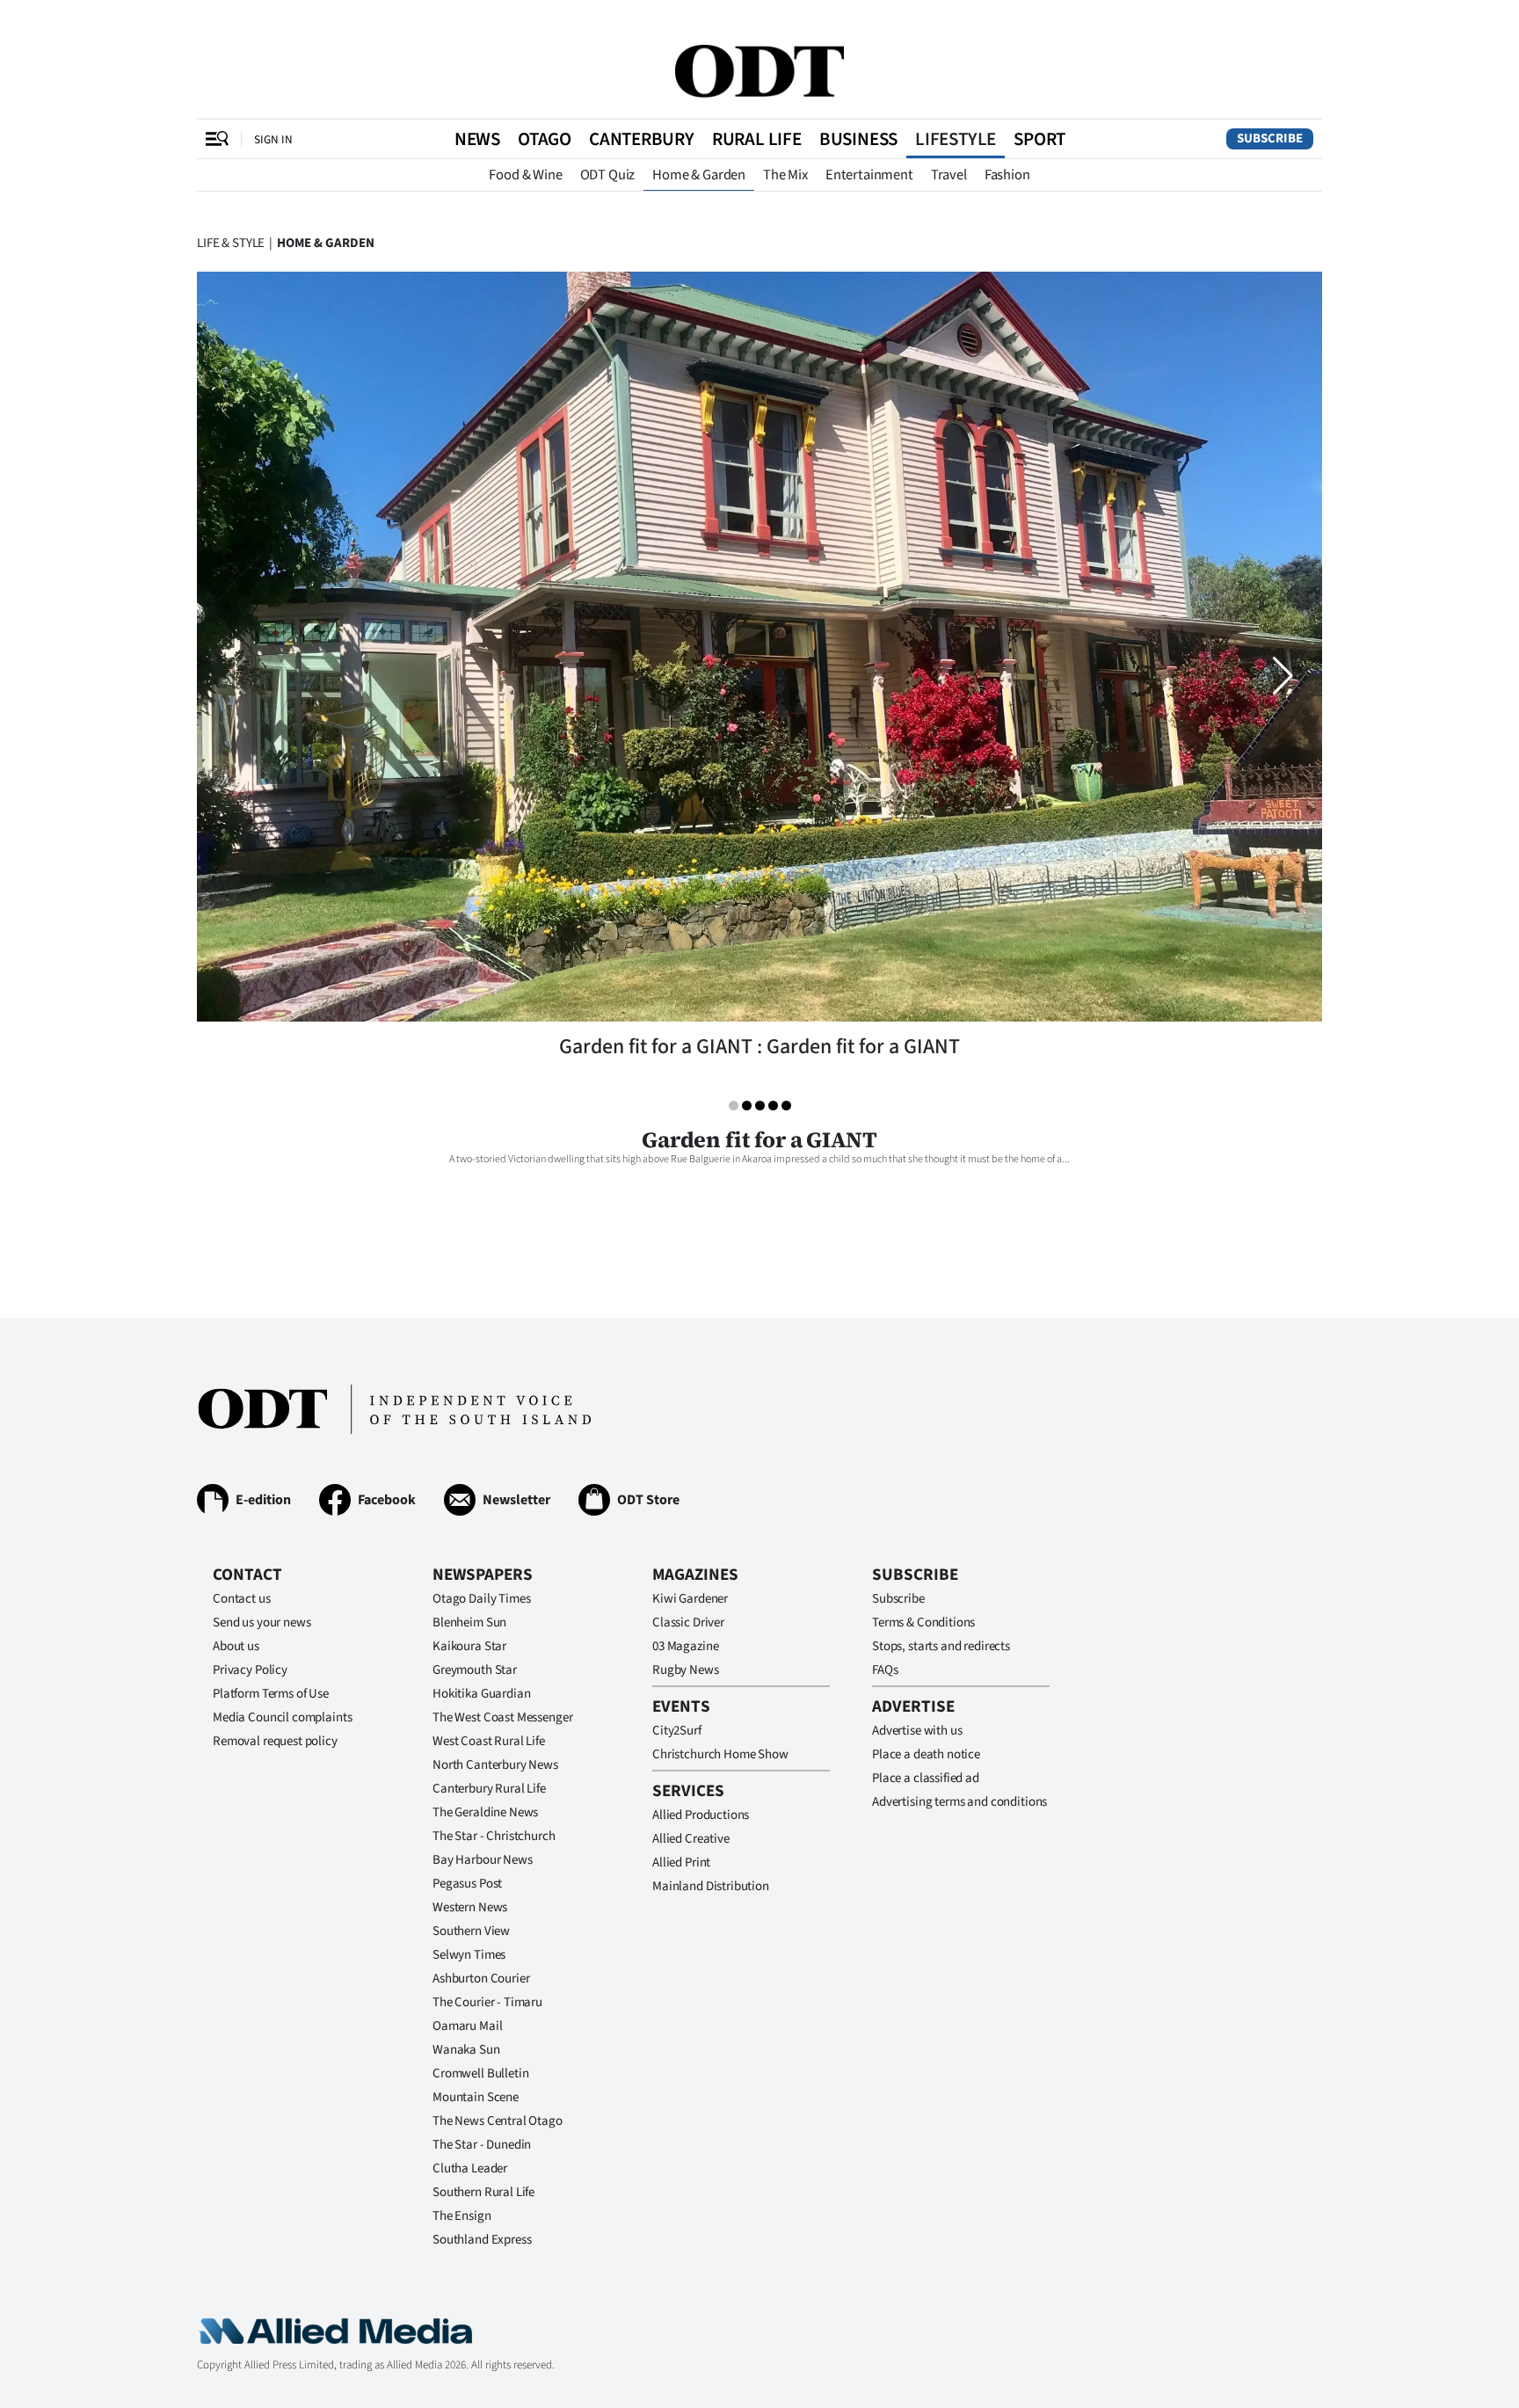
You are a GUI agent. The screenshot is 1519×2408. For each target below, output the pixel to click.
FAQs (885, 1670)
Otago (545, 139)
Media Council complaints (282, 1717)
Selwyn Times (469, 1955)
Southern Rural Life (483, 2192)
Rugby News (686, 1670)
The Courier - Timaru (487, 2002)
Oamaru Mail (467, 2026)
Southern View (471, 1931)
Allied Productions (701, 1815)
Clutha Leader (470, 2168)
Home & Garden (699, 175)
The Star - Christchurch (494, 1836)
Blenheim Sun (469, 1622)
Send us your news (262, 1622)
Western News (470, 1907)
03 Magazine (685, 1646)
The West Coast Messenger (502, 1717)
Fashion (1007, 175)
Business (858, 139)
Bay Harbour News (483, 1860)
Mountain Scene (476, 2097)
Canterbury (642, 139)
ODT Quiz (608, 175)
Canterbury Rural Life (489, 1789)
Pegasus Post (467, 1884)
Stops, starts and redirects (941, 1646)
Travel (949, 175)
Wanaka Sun (466, 2050)
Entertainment (869, 175)
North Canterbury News (495, 1765)
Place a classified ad (926, 1778)
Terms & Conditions (923, 1622)
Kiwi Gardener (690, 1599)
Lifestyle (956, 139)
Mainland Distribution (711, 1886)
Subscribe (1270, 138)
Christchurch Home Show (720, 1754)
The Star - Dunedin (482, 2145)
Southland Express (482, 2240)
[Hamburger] (217, 139)
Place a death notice (926, 1754)
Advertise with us (917, 1731)
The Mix (785, 175)
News (477, 139)
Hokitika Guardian (481, 1694)
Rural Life (757, 139)
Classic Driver (688, 1622)
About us (236, 1646)
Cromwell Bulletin (480, 2073)
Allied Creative (691, 1839)
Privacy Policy (250, 1670)
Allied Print (681, 1862)
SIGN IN (273, 139)
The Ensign (462, 2216)
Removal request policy (275, 1741)
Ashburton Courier (481, 1979)
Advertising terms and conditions (959, 1802)
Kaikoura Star (469, 1646)
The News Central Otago (498, 2121)
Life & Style (231, 243)
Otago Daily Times (481, 1599)
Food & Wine (525, 175)
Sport (1039, 139)
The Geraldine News (485, 1812)
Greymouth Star (475, 1670)
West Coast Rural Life (489, 1741)
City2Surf (677, 1731)
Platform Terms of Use (271, 1694)
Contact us (242, 1599)
